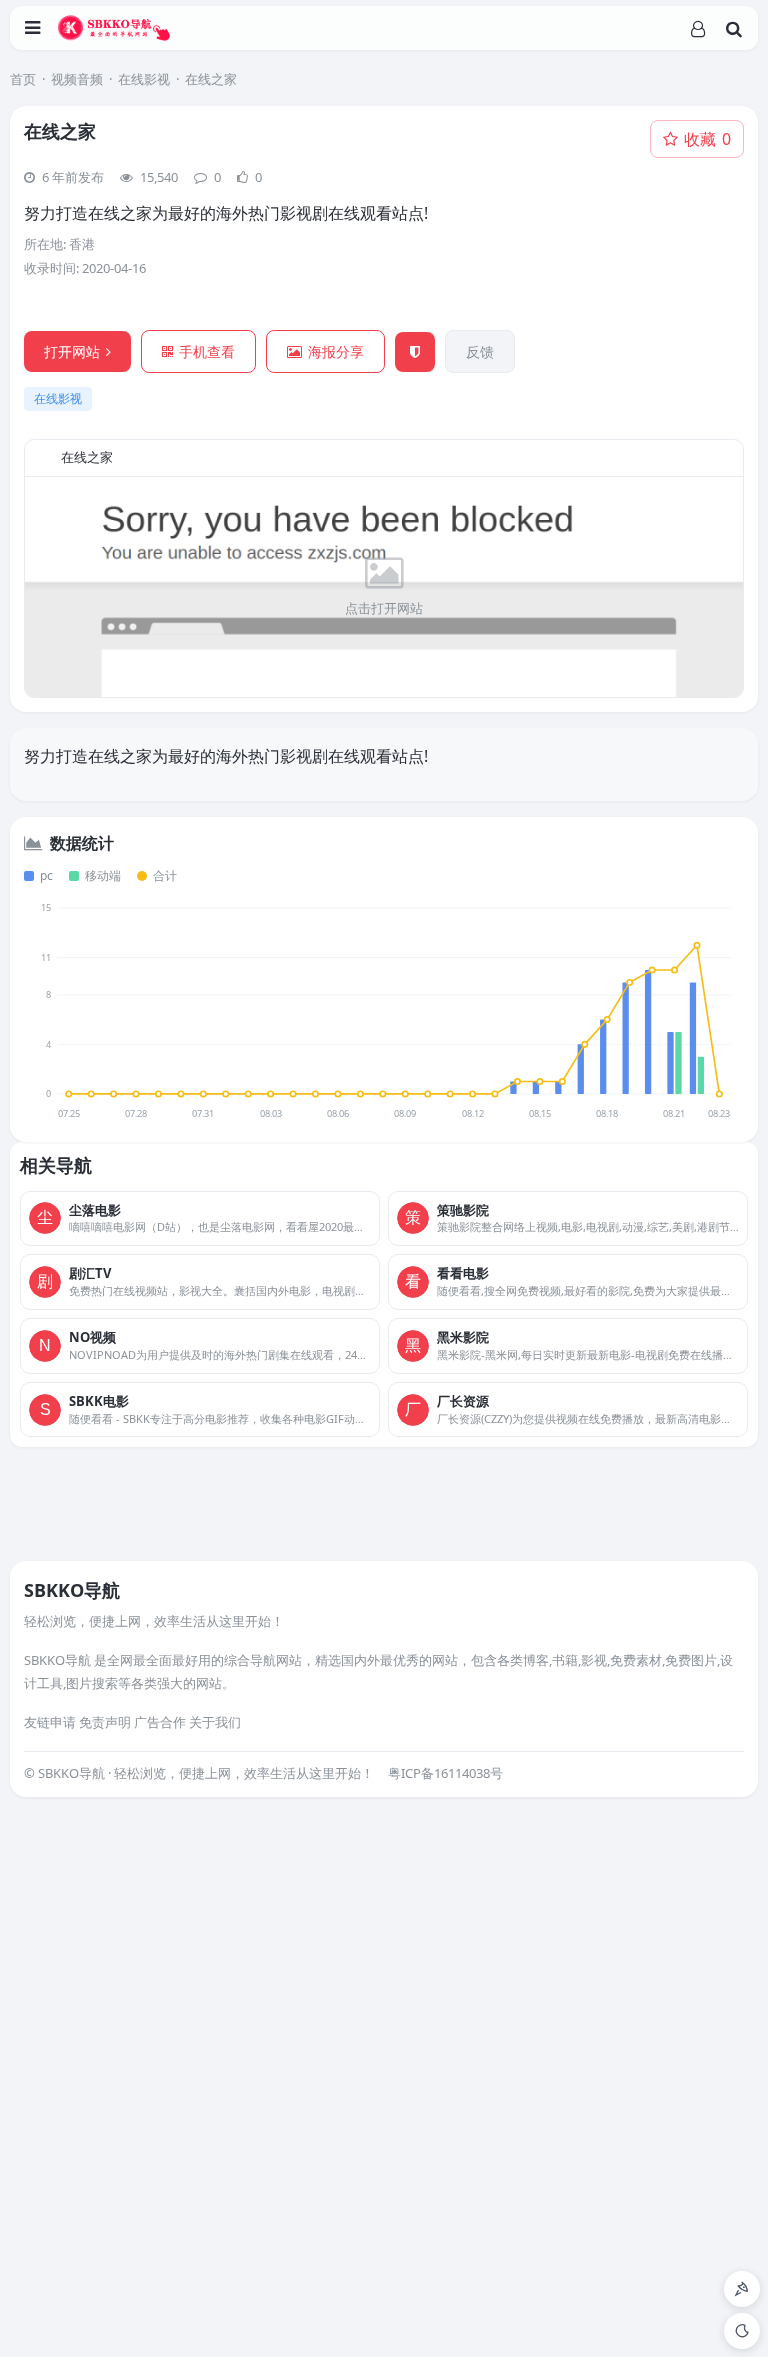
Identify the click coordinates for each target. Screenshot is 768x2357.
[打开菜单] (32, 28)
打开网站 (72, 351)
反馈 (480, 351)
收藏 (707, 139)
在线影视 (144, 79)
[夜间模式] (742, 2331)
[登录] (698, 28)
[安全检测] (415, 352)
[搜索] (734, 28)
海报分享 (336, 351)
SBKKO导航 (72, 1590)
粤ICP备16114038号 (445, 1773)
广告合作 (160, 1722)
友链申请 (50, 1722)
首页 (23, 79)
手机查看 (207, 351)
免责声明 (105, 1722)
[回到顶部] (742, 2289)
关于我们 (215, 1722)
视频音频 (77, 79)
